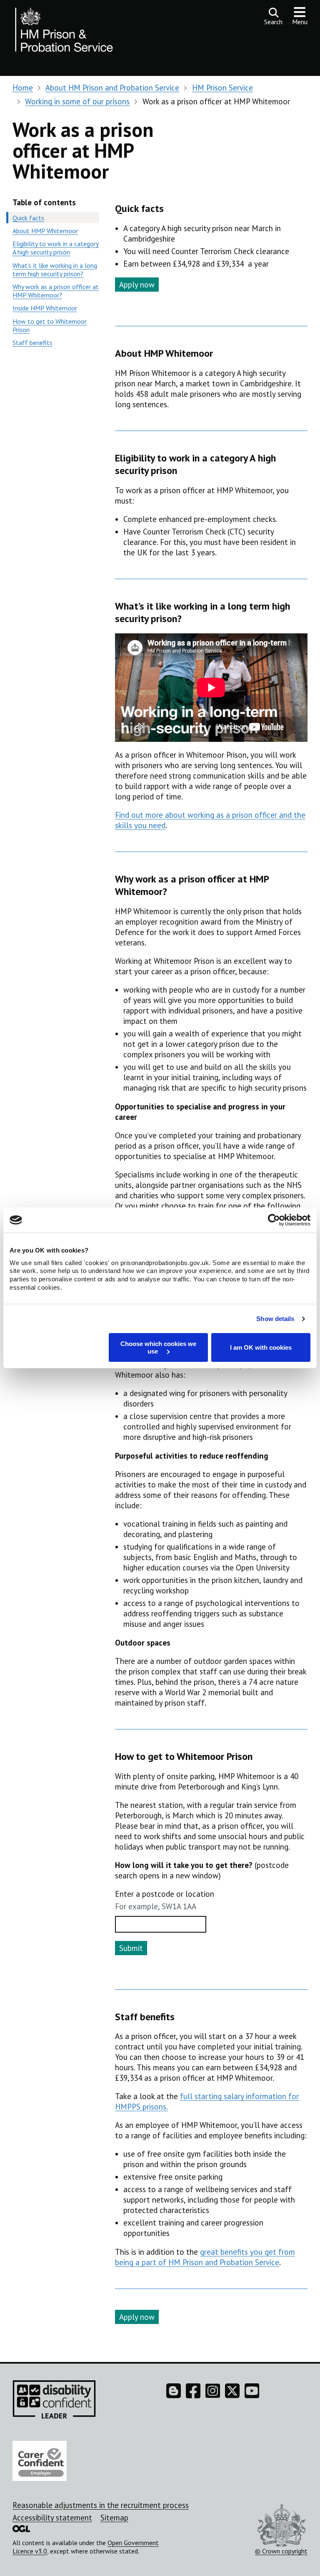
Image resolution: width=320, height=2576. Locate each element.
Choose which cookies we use (158, 1347)
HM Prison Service (222, 88)
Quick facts (28, 218)
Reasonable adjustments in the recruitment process (101, 2505)
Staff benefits (32, 343)
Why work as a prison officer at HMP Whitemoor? (56, 291)
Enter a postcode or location (165, 1894)
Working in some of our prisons (77, 101)
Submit (131, 1948)
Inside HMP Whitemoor (45, 308)
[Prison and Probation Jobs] (65, 32)
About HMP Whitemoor (45, 231)
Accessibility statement (52, 2518)
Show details (275, 1319)
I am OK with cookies (261, 1347)
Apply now (137, 285)
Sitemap (114, 2518)
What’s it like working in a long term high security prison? (55, 270)
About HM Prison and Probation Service (112, 88)
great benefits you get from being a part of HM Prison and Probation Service (205, 2257)
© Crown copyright (281, 2551)
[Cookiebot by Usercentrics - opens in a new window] (274, 1220)
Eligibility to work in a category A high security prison (56, 248)
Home (23, 88)
